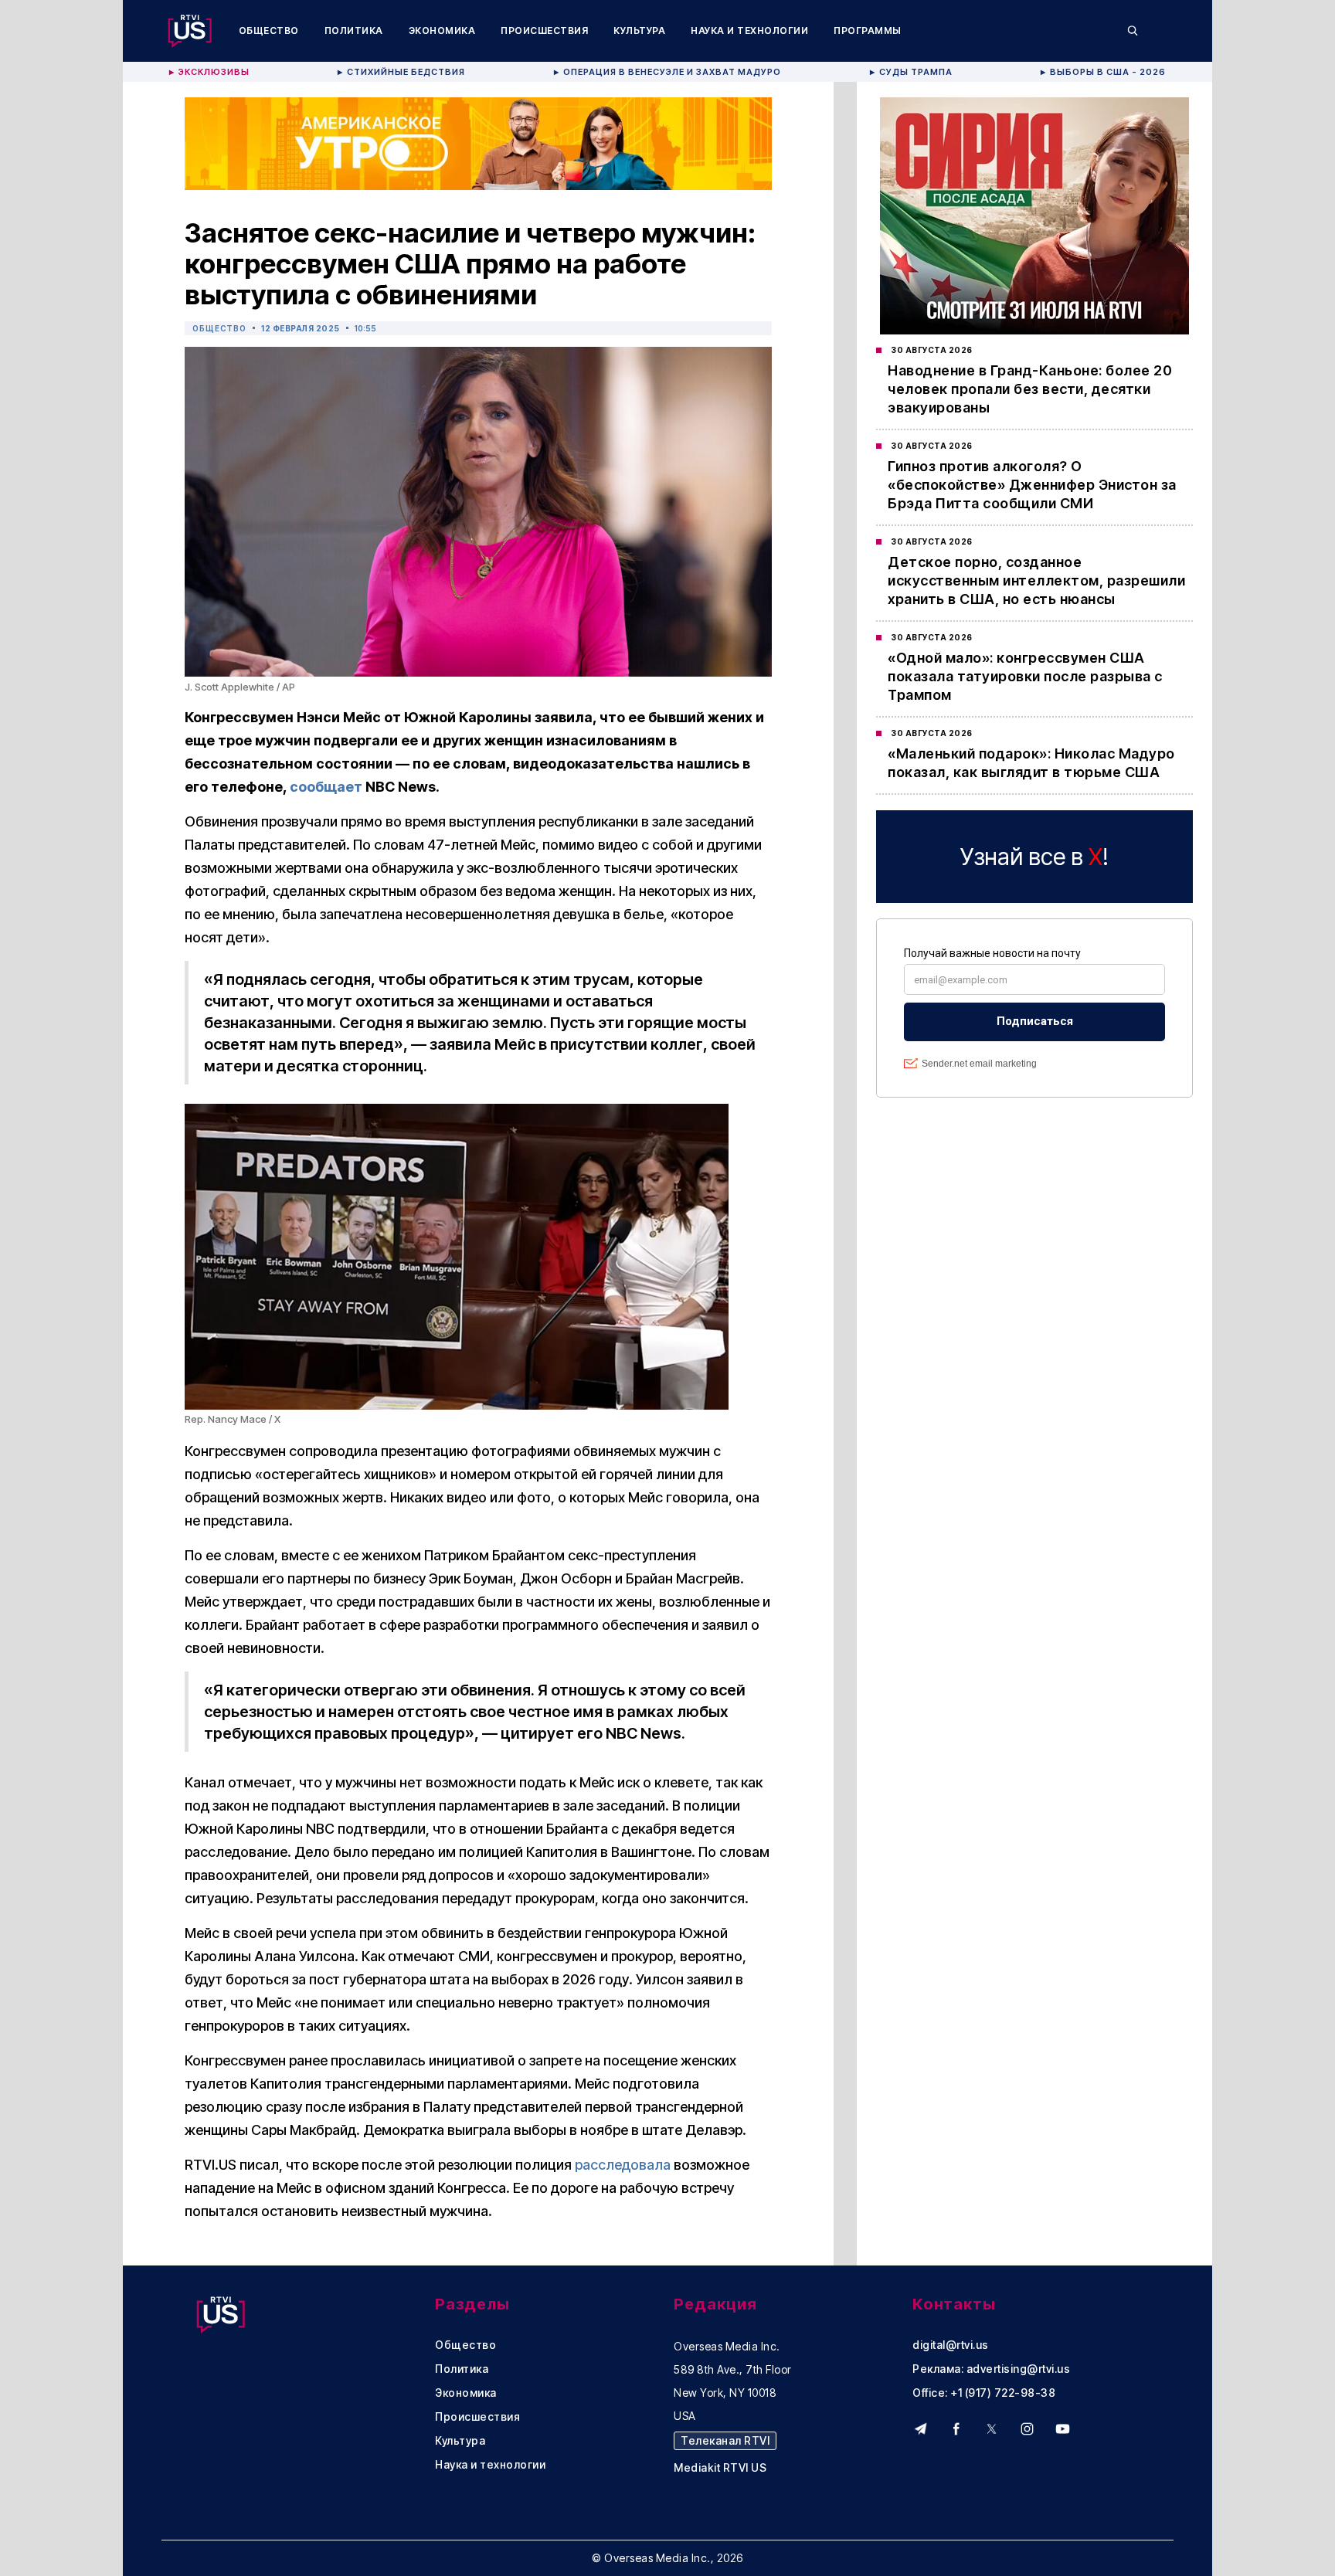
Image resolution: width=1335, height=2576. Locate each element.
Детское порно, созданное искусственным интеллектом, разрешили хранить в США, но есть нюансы (1036, 580)
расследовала (623, 2165)
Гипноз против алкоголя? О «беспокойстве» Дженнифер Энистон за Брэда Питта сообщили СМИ (1032, 485)
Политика (354, 31)
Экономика (442, 31)
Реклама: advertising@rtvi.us (991, 2369)
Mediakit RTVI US (720, 2468)
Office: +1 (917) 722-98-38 (984, 2393)
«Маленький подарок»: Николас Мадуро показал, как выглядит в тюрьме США (1031, 763)
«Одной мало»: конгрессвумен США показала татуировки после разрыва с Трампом (1025, 676)
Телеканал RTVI (725, 2440)
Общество (269, 31)
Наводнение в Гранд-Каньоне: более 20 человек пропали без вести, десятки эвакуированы (1030, 389)
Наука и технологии (749, 31)
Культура (639, 31)
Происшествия (544, 31)
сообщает (326, 787)
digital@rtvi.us (951, 2345)
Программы (868, 31)
